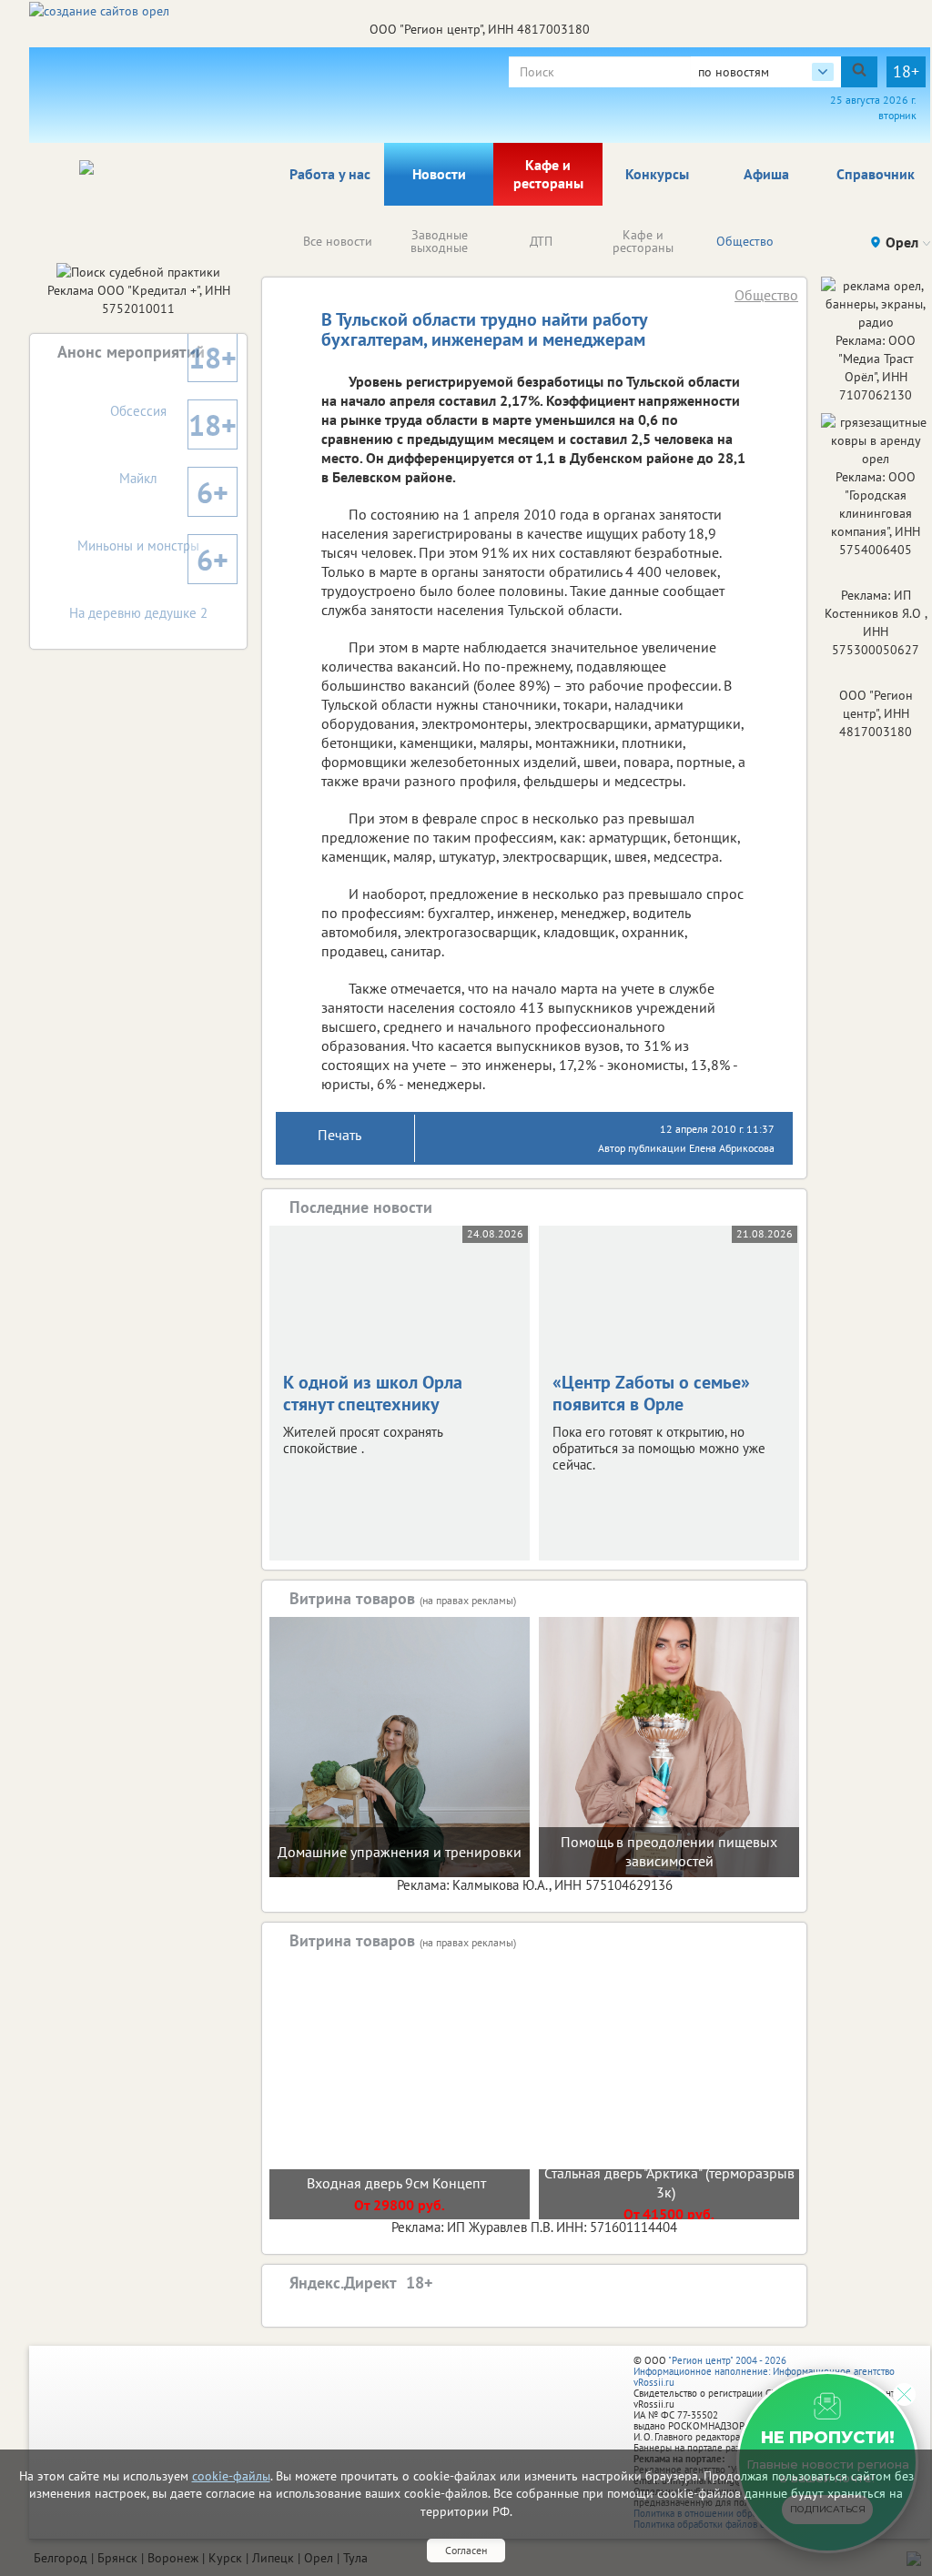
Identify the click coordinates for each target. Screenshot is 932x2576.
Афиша (766, 174)
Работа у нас (330, 174)
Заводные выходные (439, 241)
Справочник (876, 174)
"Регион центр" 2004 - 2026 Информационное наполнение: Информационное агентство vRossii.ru (764, 2371)
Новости (439, 174)
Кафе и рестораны (548, 174)
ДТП (541, 241)
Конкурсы (657, 174)
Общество (745, 241)
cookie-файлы (231, 2476)
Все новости (338, 241)
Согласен (466, 2550)
